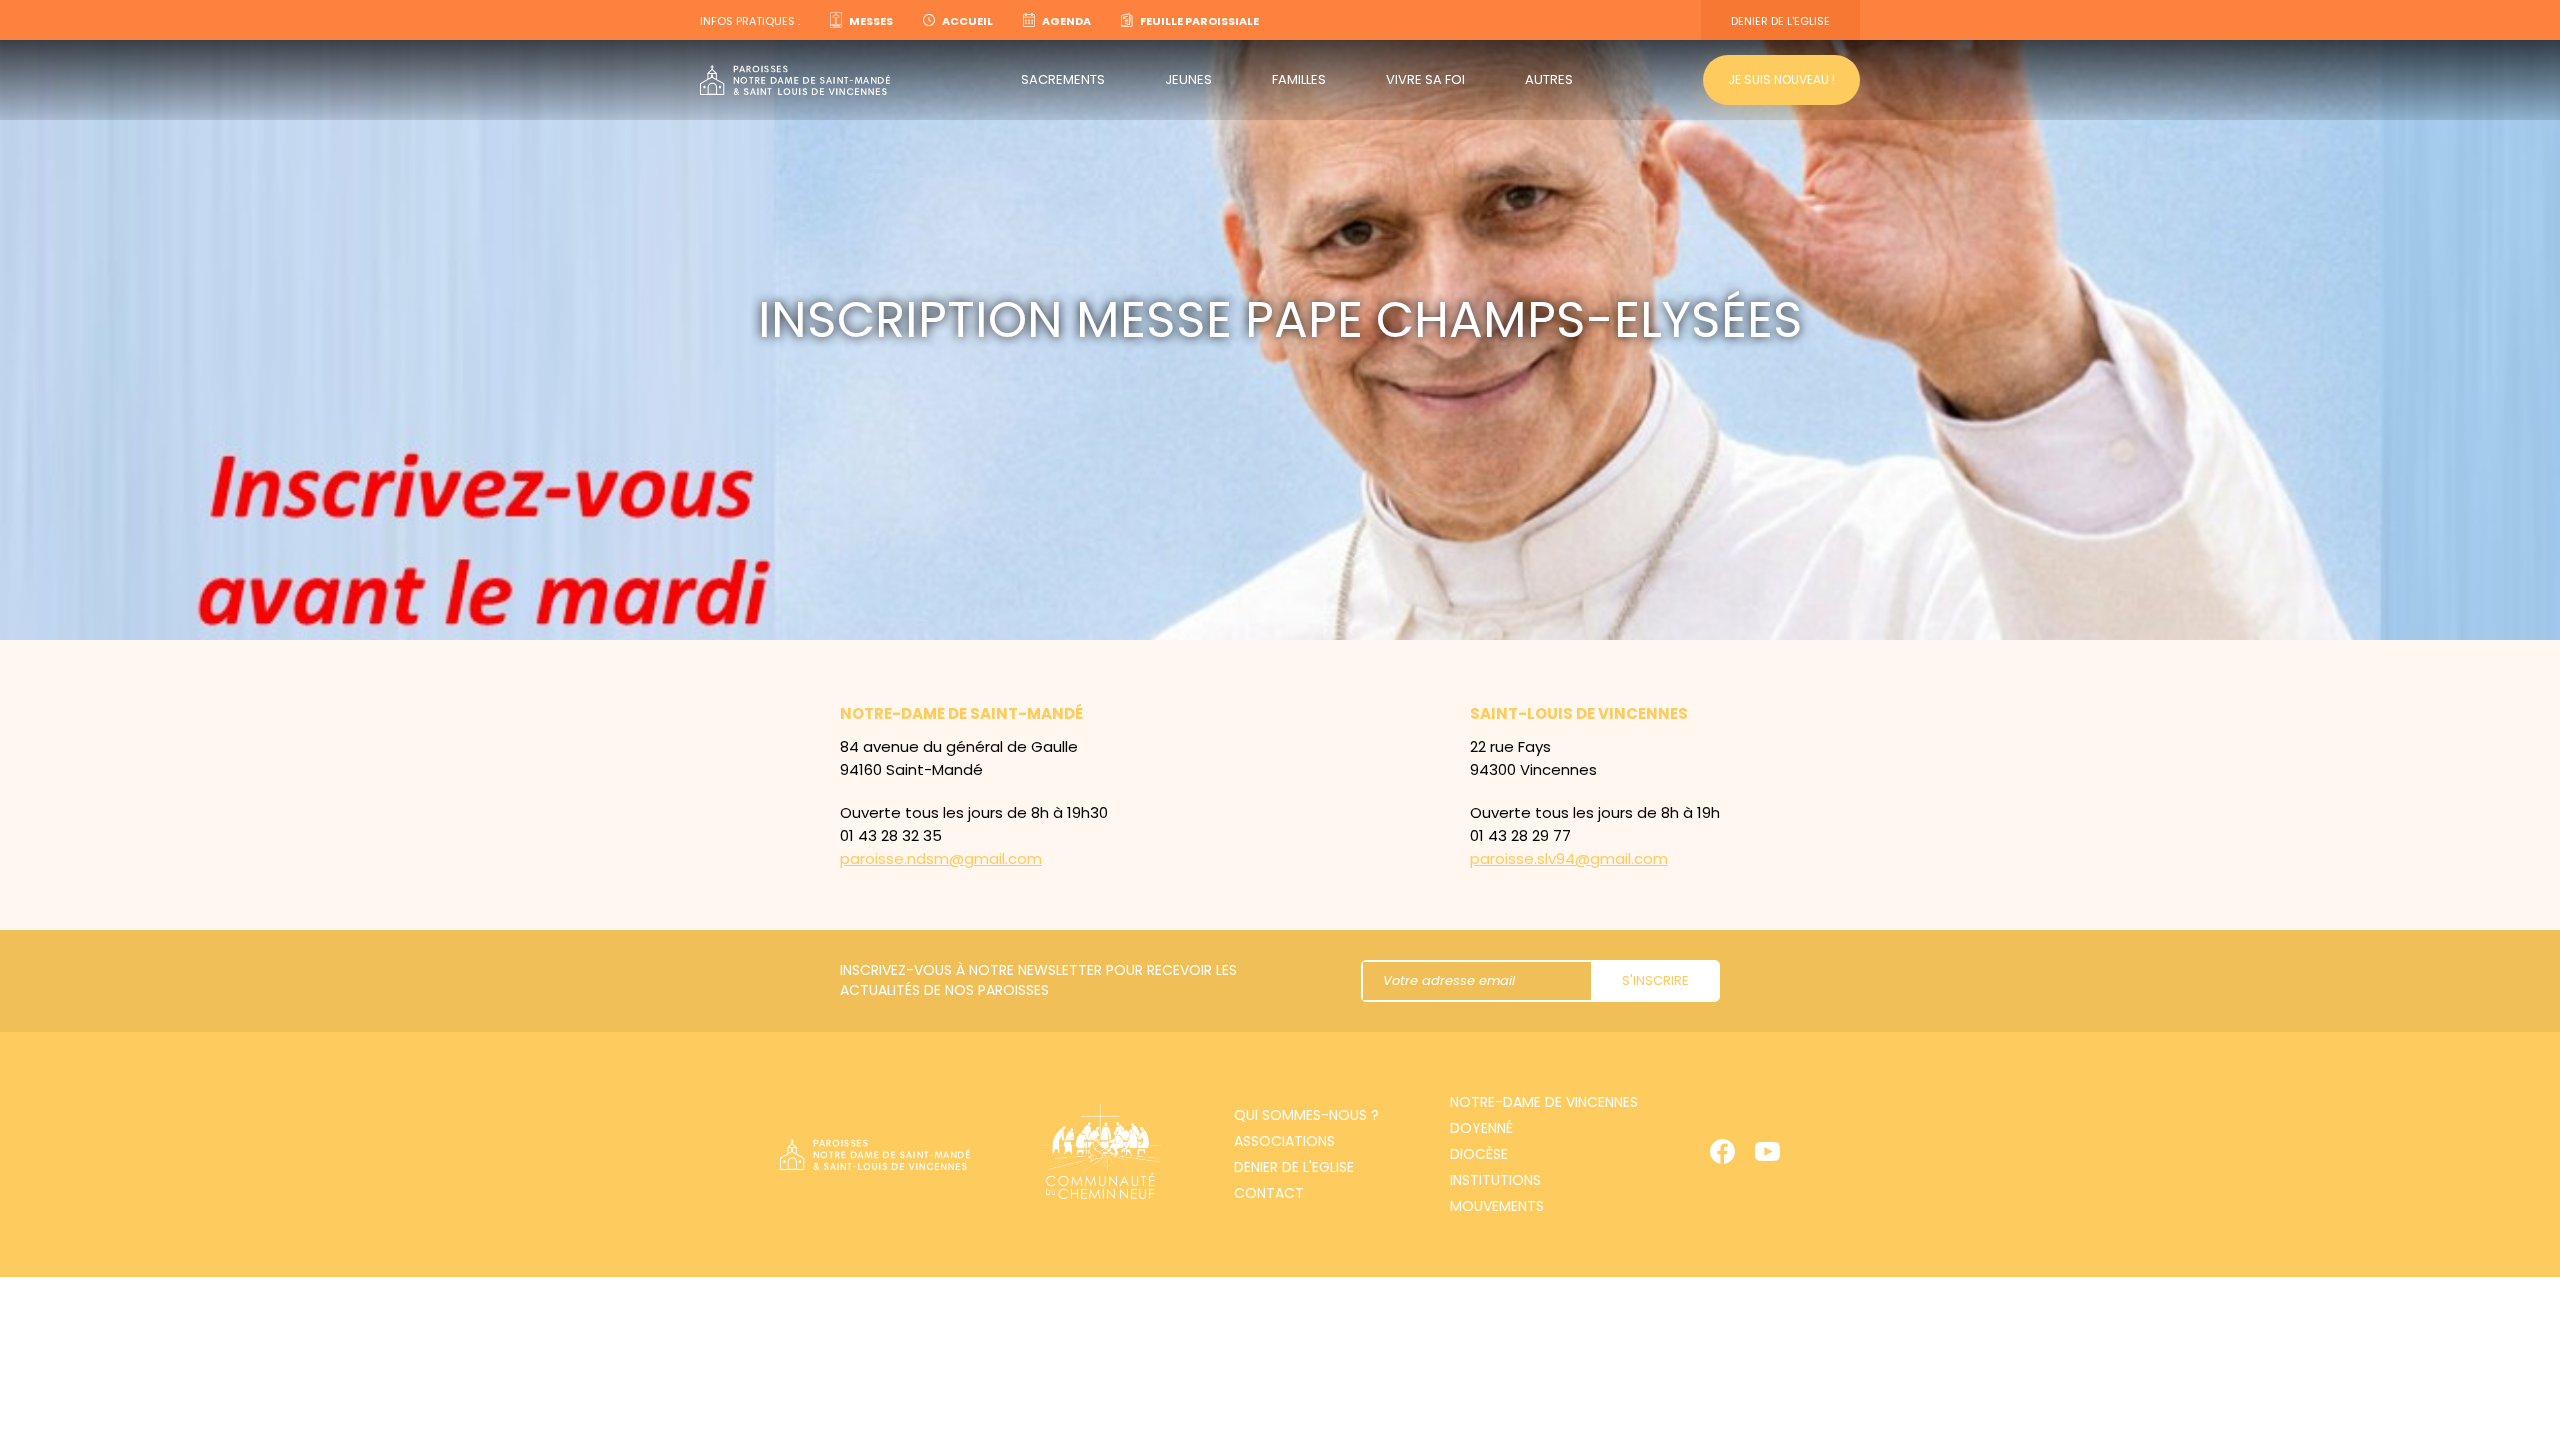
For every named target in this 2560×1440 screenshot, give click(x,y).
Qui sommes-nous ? (1306, 1115)
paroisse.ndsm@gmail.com (941, 858)
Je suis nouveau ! (1781, 79)
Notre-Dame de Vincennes (1544, 1102)
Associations (1284, 1141)
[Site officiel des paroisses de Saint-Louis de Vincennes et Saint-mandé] (795, 80)
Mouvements (1497, 1206)
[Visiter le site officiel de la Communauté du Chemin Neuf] (1102, 1154)
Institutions (1495, 1180)
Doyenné (1481, 1128)
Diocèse (1479, 1154)
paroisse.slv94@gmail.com (1569, 858)
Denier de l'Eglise (1780, 21)
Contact (1269, 1193)
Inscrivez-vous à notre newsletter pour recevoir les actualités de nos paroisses (1038, 980)
